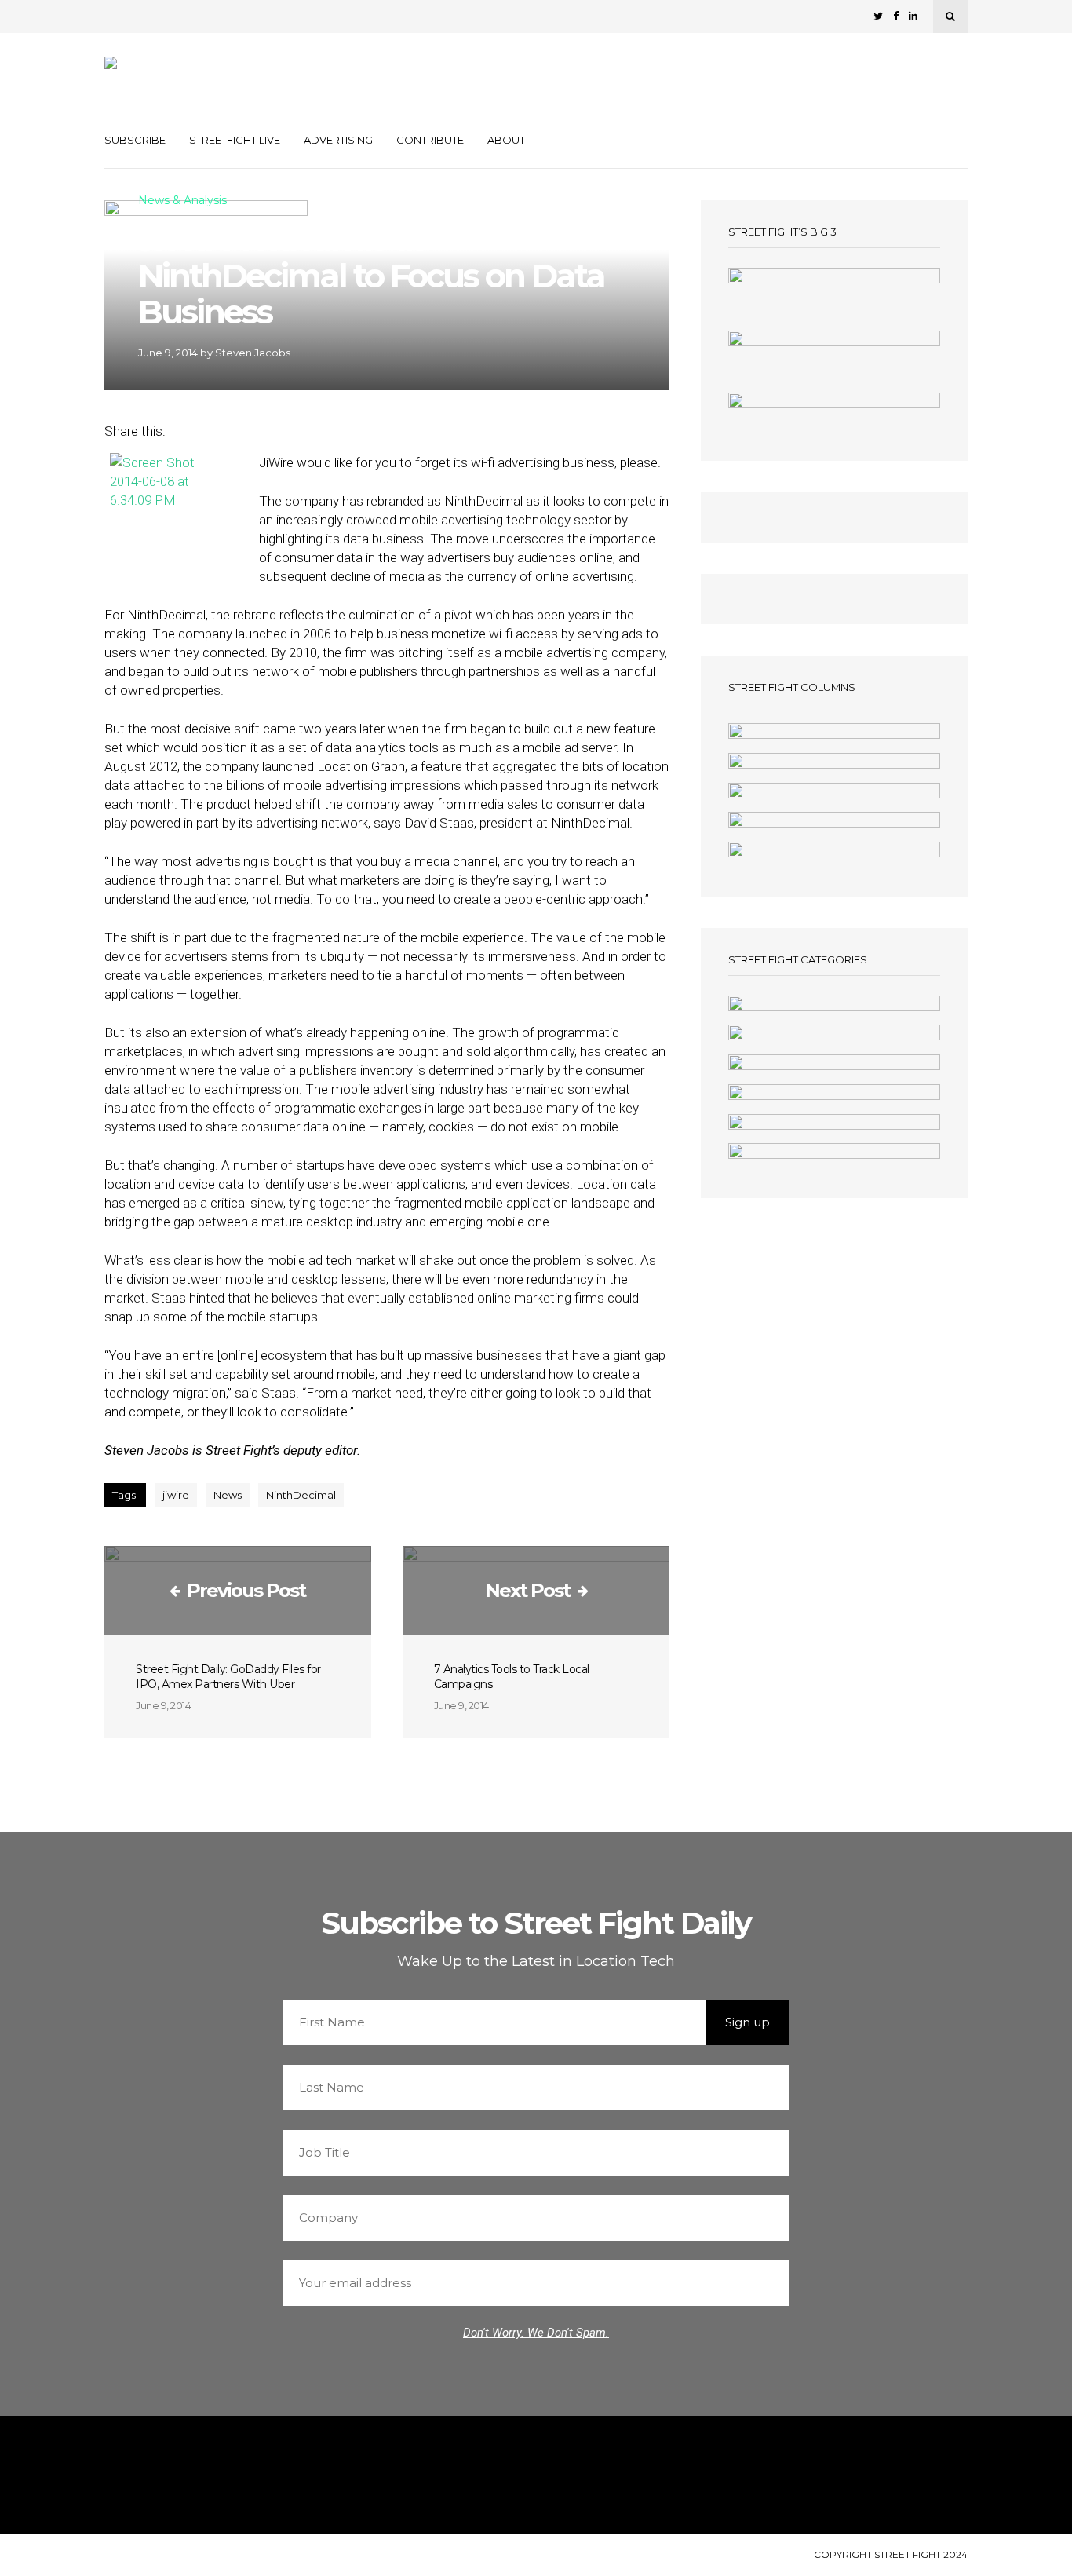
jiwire (176, 1495)
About (506, 140)
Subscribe (135, 140)
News (228, 1495)
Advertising (338, 140)
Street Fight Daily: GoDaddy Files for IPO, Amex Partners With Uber (228, 1677)
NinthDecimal (301, 1495)
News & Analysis (182, 201)
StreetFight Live (235, 140)
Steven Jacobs (253, 353)
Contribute (430, 140)
